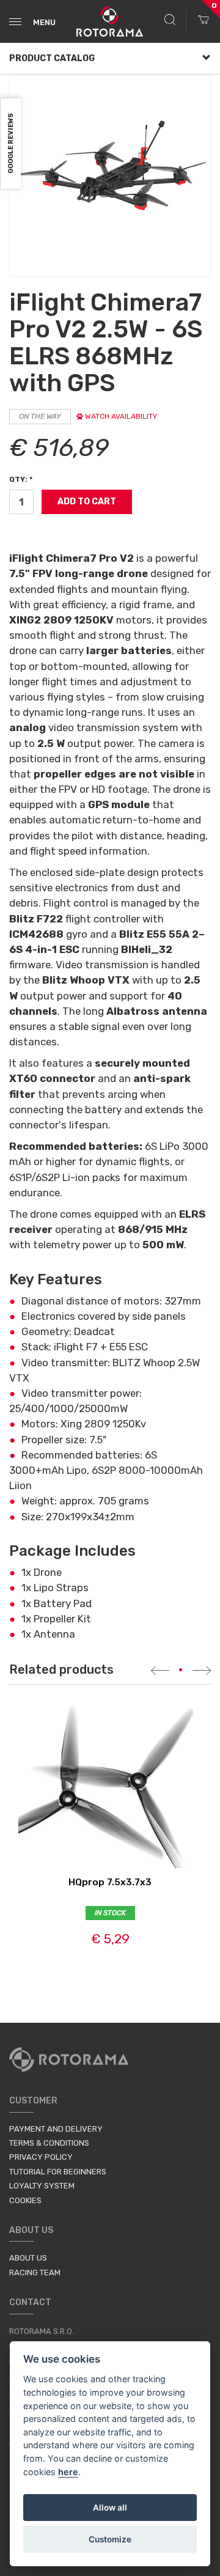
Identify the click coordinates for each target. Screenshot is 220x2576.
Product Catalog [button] (52, 58)
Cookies (25, 2200)
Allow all (110, 2508)
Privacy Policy (41, 2157)
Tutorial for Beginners (58, 2172)
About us (28, 2258)
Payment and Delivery (56, 2129)
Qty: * (21, 479)
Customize (110, 2539)
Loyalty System (42, 2186)
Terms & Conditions (49, 2143)
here (68, 2472)
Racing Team (35, 2272)
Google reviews (11, 144)
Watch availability (120, 416)
